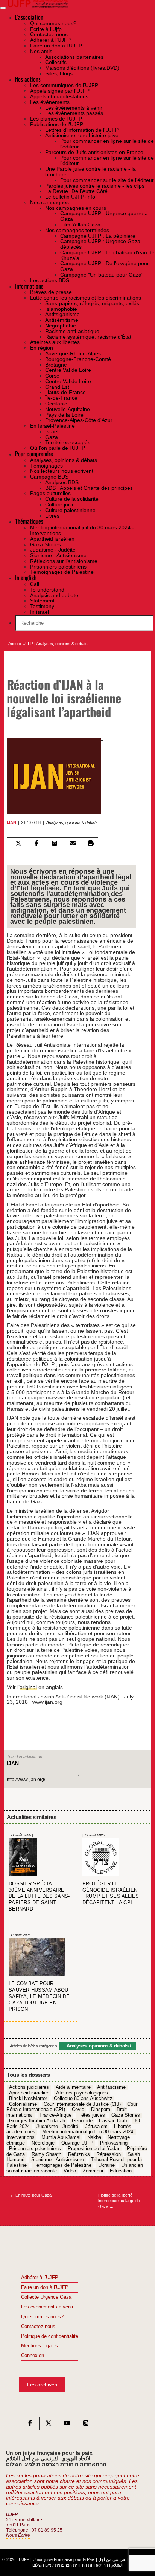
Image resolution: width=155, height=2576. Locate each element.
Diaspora (101, 2110)
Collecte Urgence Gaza (46, 2297)
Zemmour (93, 2171)
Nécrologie (43, 2143)
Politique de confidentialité (50, 2336)
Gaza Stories (126, 2115)
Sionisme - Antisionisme (58, 2160)
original (28, 1687)
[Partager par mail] (73, 843)
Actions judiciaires (29, 2088)
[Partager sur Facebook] (37, 843)
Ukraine (106, 2165)
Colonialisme (23, 2104)
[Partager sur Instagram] (55, 843)
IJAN (11, 822)
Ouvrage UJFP (77, 2143)
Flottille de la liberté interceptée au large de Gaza (119, 2201)
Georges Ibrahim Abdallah (37, 2121)
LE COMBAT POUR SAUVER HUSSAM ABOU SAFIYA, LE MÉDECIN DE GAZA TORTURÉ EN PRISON (39, 1997)
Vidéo (70, 2171)
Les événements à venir (47, 2307)
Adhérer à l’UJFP (40, 2278)
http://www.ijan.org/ (26, 1780)
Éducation (121, 2171)
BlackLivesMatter (28, 2099)
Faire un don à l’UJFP (45, 2287)
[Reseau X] (49, 2425)
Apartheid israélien (29, 2093)
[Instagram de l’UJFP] (86, 2425)
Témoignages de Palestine (62, 2165)
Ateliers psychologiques (82, 2093)
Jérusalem (96, 2127)
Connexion (33, 2356)
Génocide (82, 2121)
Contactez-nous (38, 2327)
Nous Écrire (18, 2535)
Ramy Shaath (46, 2154)
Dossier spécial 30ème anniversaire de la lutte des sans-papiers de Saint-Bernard (39, 1897)
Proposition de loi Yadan (94, 2149)
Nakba (94, 2138)
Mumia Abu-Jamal (61, 2138)
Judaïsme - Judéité (57, 2127)
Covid (78, 2110)
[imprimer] (91, 843)
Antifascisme (111, 2088)
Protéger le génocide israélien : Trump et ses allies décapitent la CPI (112, 1893)
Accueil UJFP (21, 644)
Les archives (42, 2385)
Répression (109, 2154)
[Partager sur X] (19, 843)
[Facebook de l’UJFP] (30, 2425)
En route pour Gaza (31, 2195)
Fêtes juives (92, 2115)
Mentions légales (40, 2346)
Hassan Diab (113, 2121)
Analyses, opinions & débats (62, 644)
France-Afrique (55, 2115)
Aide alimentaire (73, 2088)
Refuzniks (79, 2154)
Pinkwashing (114, 2143)
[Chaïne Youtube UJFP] (67, 2425)
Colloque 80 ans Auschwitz (83, 2099)
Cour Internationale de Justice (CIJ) (82, 2104)
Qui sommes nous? (42, 2317)
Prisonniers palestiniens (35, 2149)
